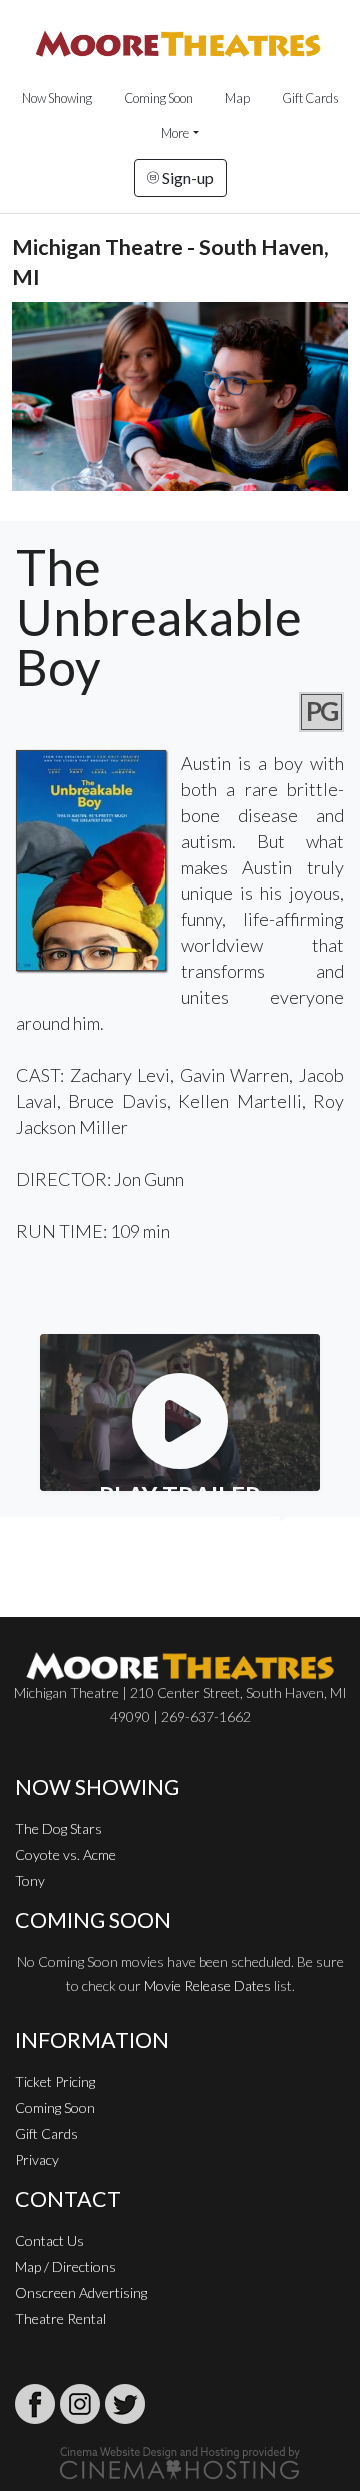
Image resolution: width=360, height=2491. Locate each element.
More (175, 133)
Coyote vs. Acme (65, 1854)
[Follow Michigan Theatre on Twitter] (125, 2404)
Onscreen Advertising (81, 2292)
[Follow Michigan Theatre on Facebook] (35, 2404)
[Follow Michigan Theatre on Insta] (80, 2404)
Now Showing (57, 98)
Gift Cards (310, 98)
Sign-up (186, 177)
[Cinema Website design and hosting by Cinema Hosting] (180, 2461)
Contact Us (49, 2240)
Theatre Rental (60, 2318)
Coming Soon (158, 98)
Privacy (37, 2159)
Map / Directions (65, 2266)
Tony (30, 1880)
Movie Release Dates (207, 1985)
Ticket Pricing (55, 2081)
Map (237, 98)
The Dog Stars (58, 1828)
